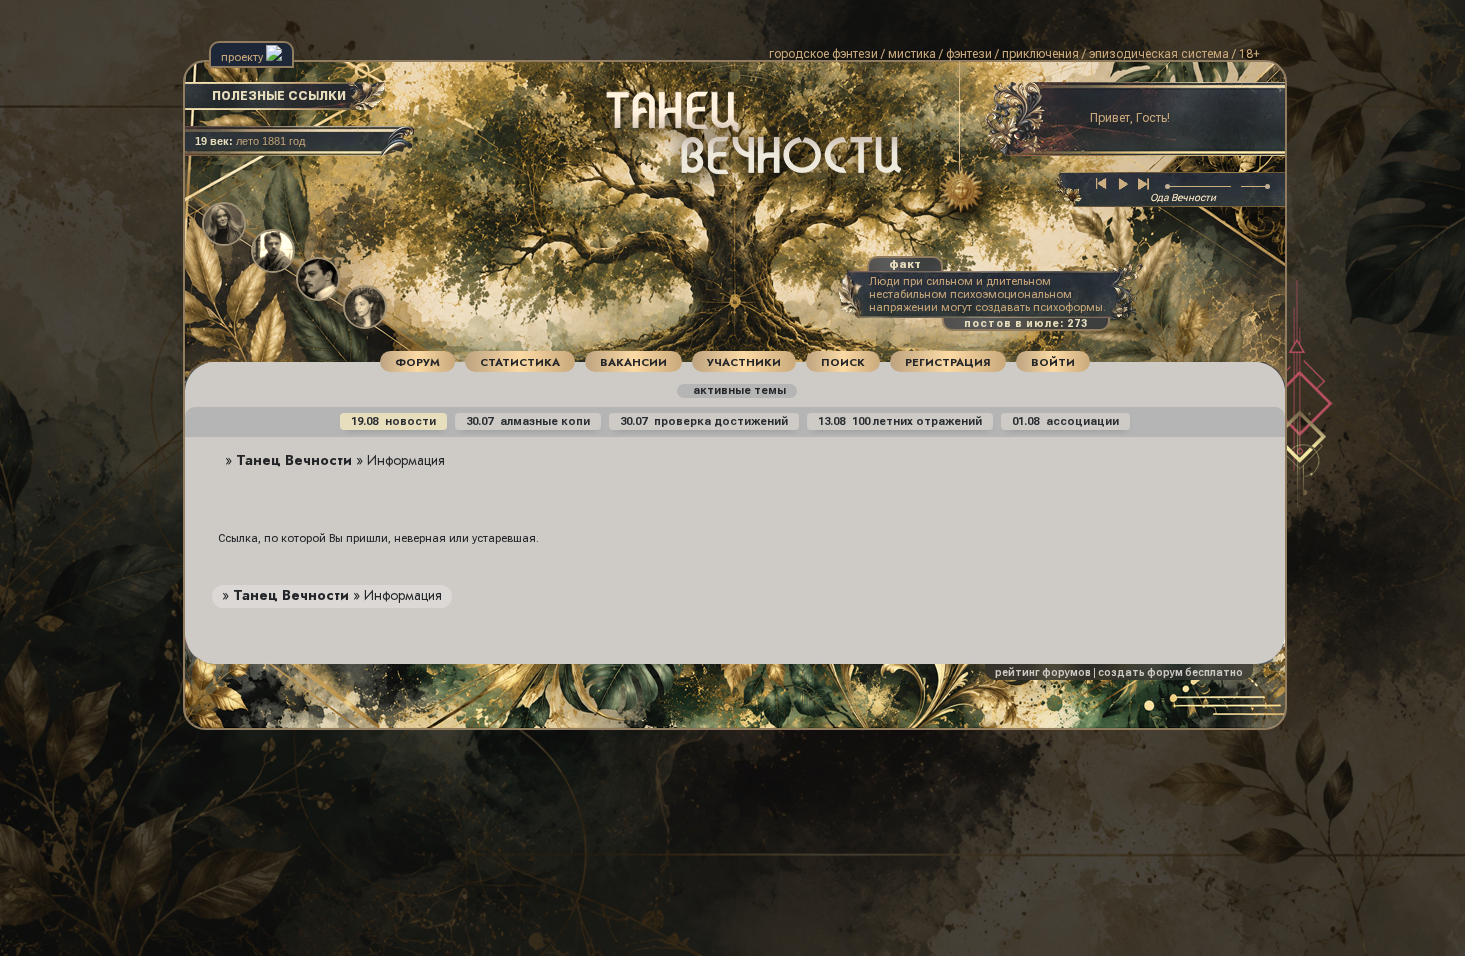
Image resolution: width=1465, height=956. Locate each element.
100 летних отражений (900, 421)
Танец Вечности (294, 460)
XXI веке (726, 176)
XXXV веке (696, 189)
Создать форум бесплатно (1170, 672)
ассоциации (1065, 421)
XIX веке (654, 164)
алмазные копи (528, 421)
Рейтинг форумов (1043, 672)
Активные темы (738, 390)
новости (393, 421)
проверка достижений (704, 421)
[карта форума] (956, 191)
